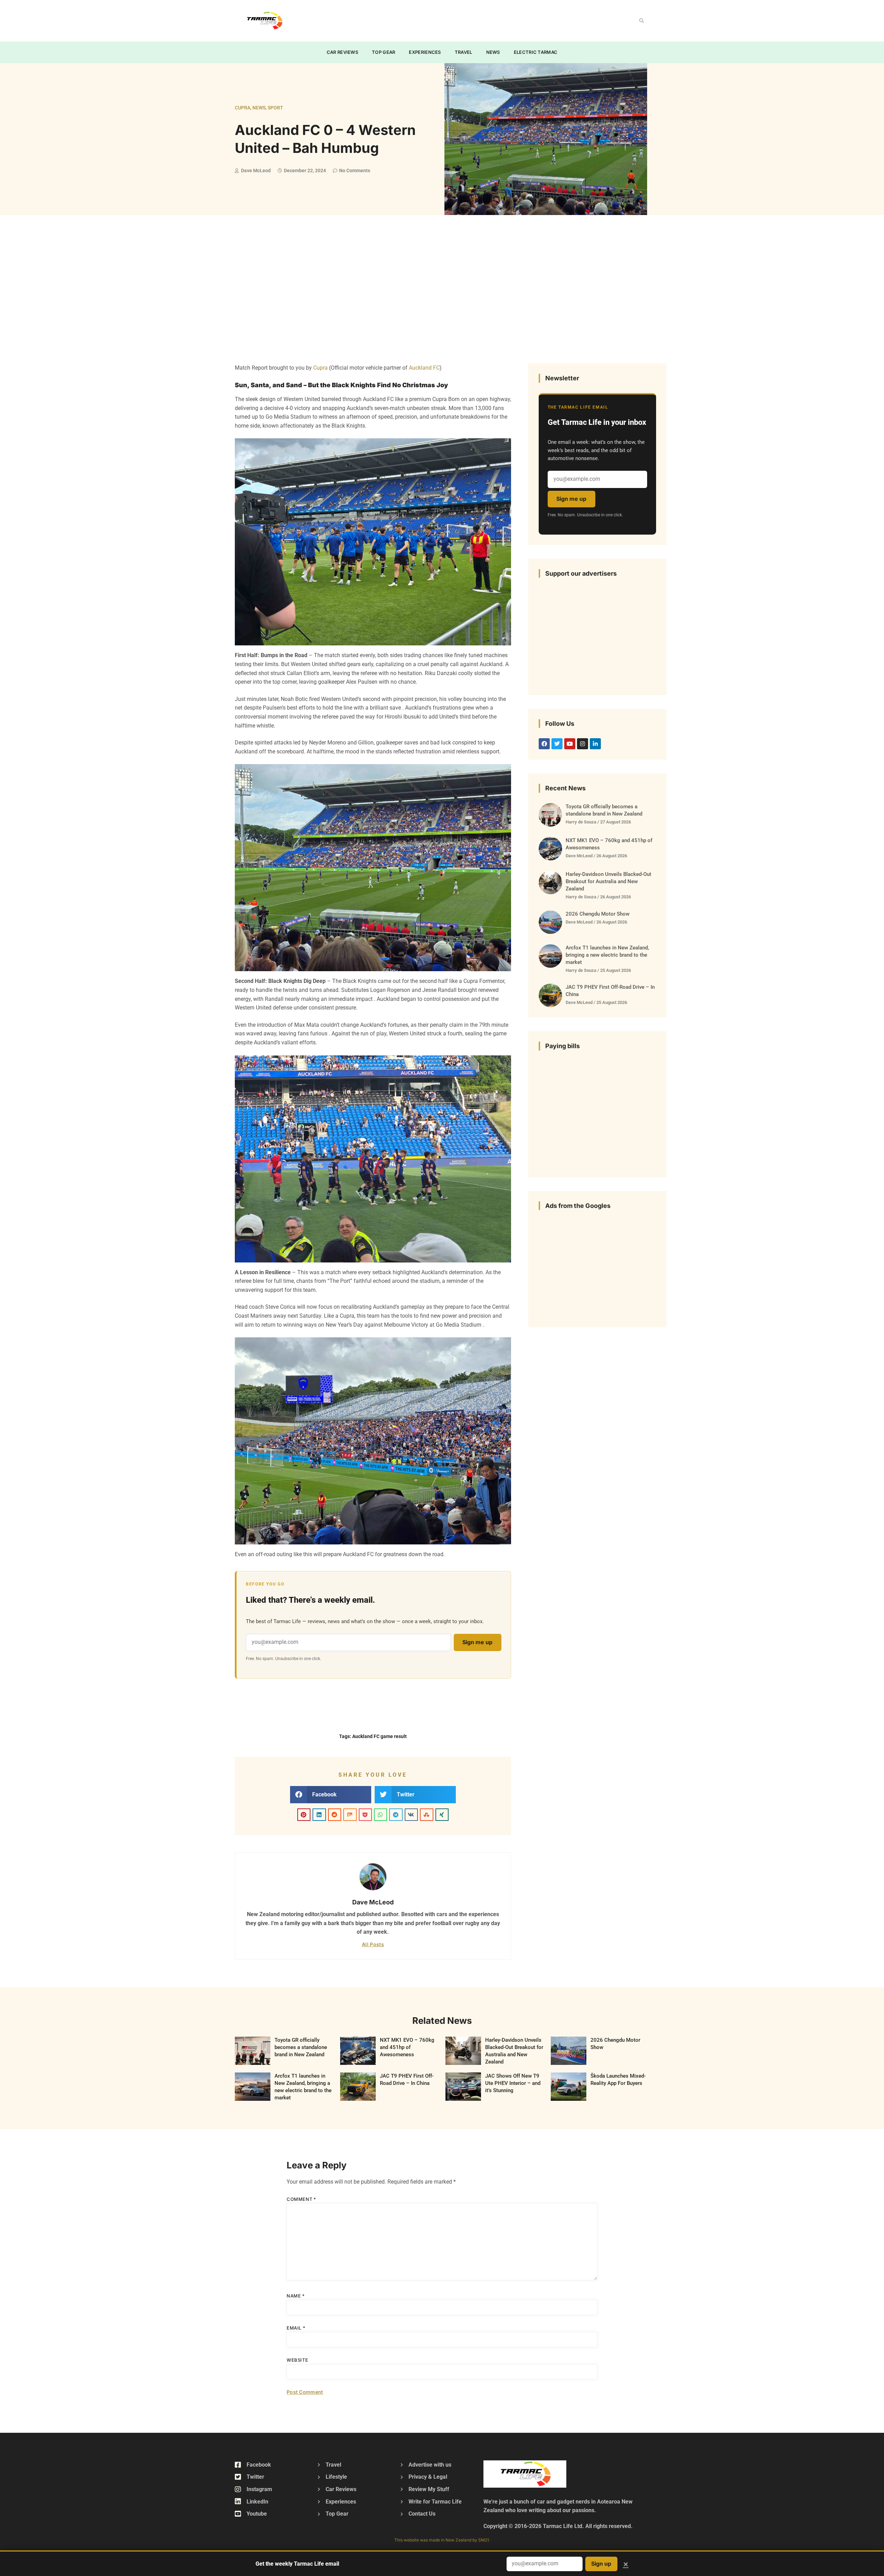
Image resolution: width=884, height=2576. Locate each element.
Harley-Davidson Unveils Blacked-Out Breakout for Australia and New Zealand (608, 881)
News (493, 52)
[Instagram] (583, 744)
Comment (301, 2199)
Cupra (243, 108)
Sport (275, 108)
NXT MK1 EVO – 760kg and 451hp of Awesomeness (407, 2047)
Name (296, 2296)
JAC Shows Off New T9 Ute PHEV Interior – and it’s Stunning (513, 2083)
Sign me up (477, 1642)
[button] (642, 21)
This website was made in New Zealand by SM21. (442, 2540)
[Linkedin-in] (595, 744)
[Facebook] (544, 744)
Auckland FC (424, 368)
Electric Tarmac (536, 52)
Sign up (601, 2564)
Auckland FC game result (379, 1736)
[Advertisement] (427, 19)
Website (297, 2360)
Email (296, 2328)
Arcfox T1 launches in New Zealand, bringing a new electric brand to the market (607, 955)
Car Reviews (342, 52)
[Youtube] (570, 744)
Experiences (425, 52)
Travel (464, 52)
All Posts (373, 1944)
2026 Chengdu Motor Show (598, 914)
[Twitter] (557, 744)
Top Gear (383, 52)
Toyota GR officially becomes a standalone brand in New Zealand (301, 2047)
